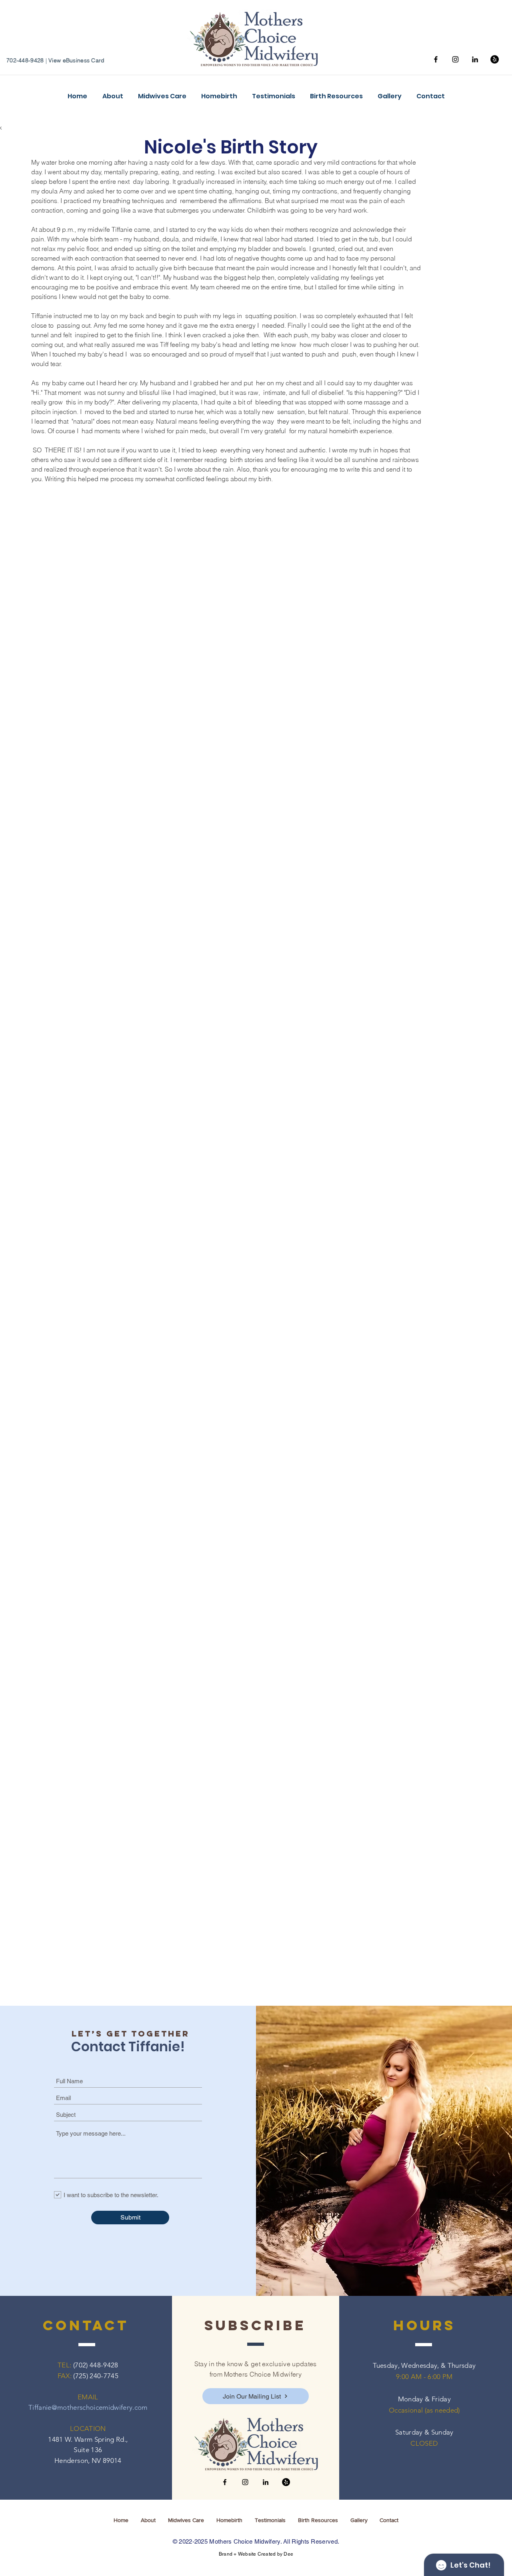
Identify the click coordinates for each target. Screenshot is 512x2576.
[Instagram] (455, 59)
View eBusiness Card (76, 60)
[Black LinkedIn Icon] (475, 59)
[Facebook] (436, 59)
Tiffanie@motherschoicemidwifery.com (88, 2407)
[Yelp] (495, 59)
